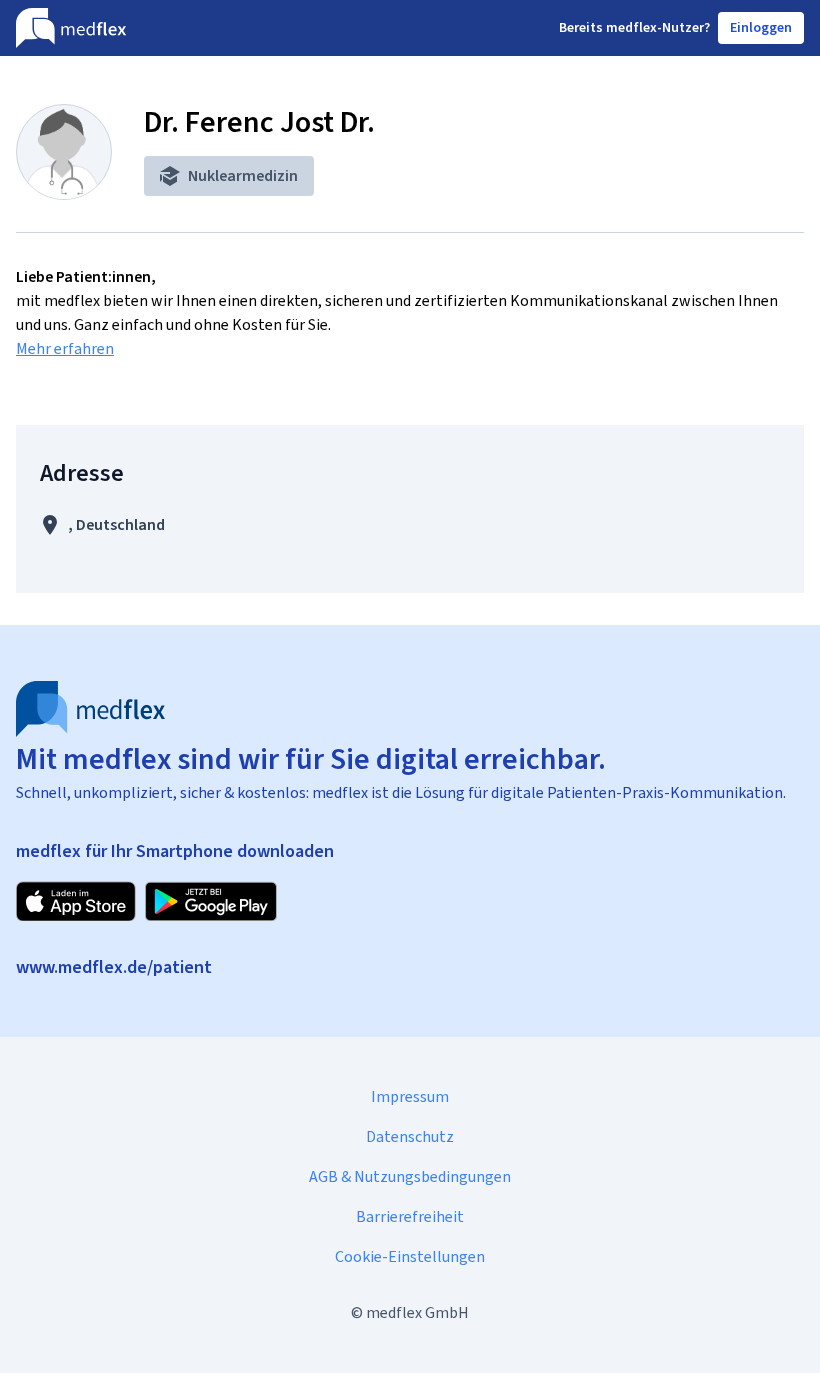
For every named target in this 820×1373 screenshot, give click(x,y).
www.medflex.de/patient (114, 967)
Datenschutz (410, 1136)
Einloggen (761, 27)
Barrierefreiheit (410, 1216)
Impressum (410, 1096)
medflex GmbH (417, 1312)
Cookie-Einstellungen (410, 1256)
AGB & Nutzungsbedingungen (410, 1176)
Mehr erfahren (65, 348)
